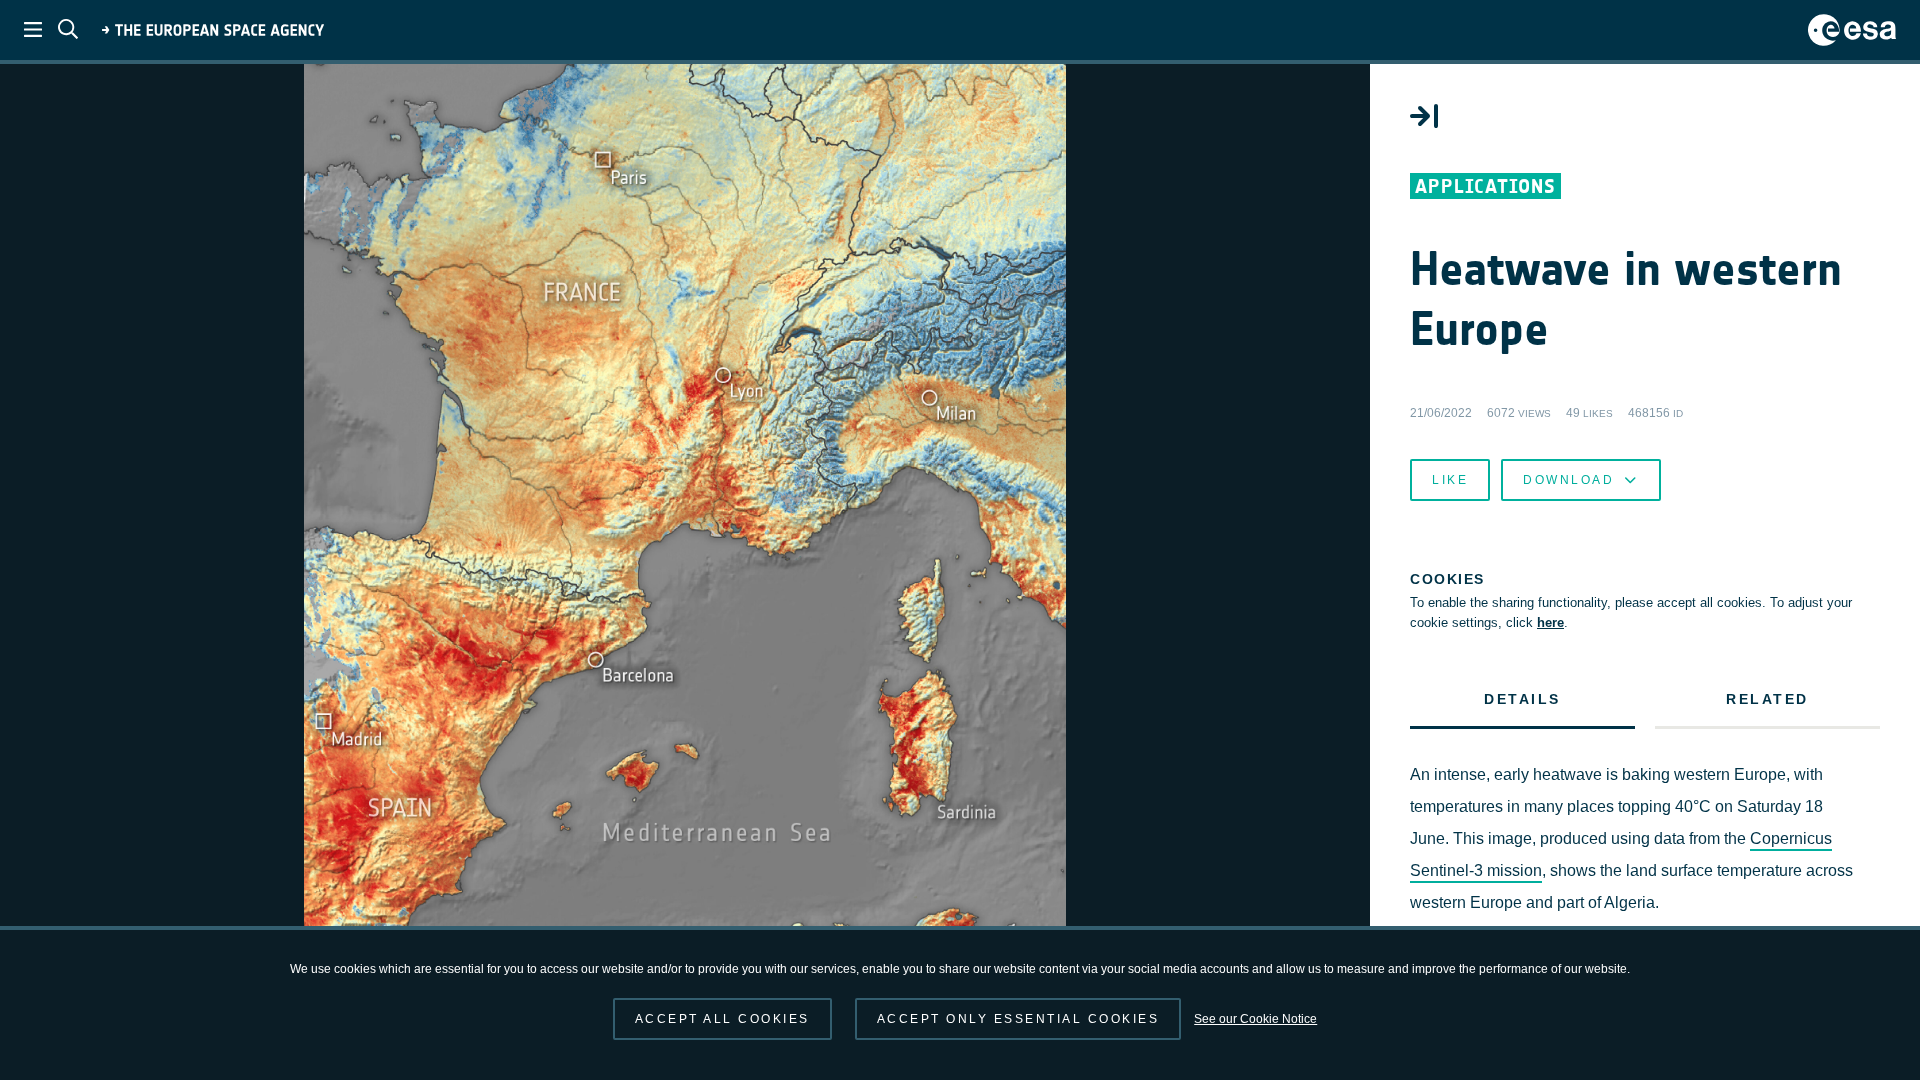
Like (1450, 480)
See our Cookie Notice (1255, 1019)
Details (1522, 699)
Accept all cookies (722, 1019)
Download (1568, 480)
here (1550, 622)
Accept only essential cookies (1018, 1019)
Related (1767, 699)
